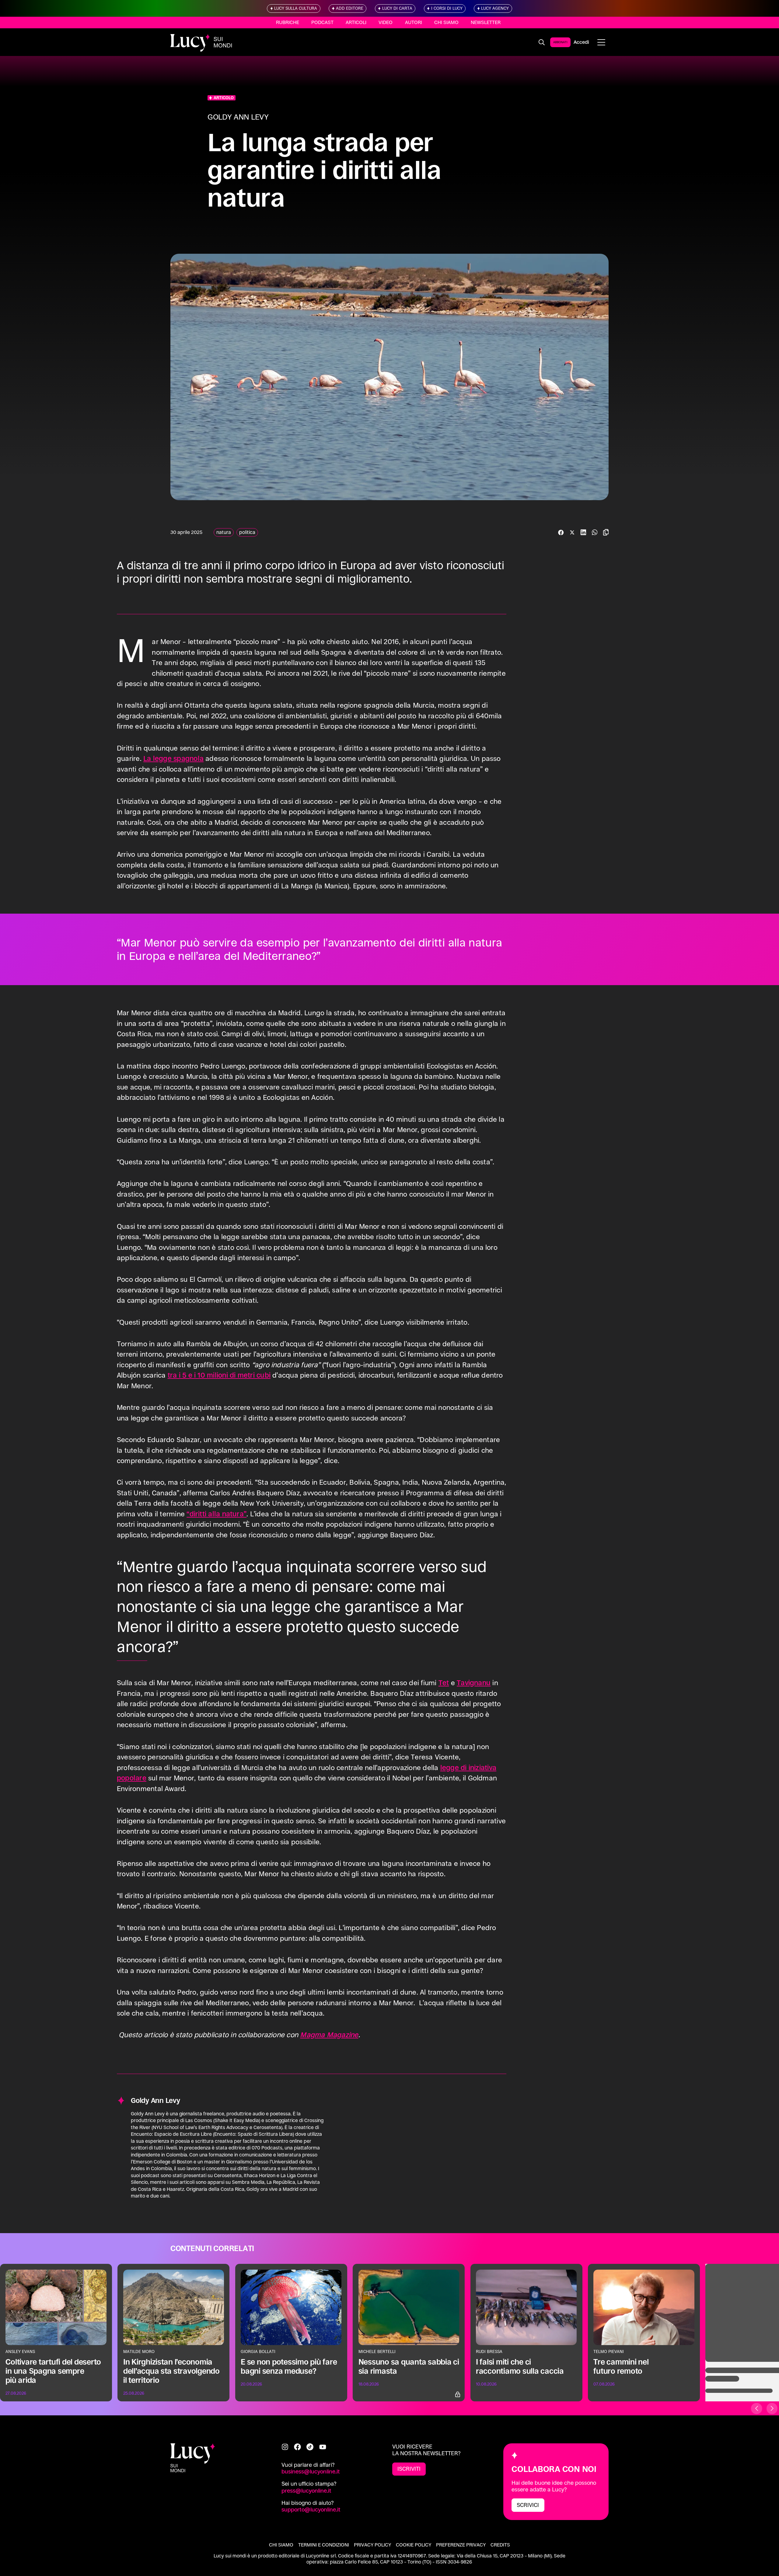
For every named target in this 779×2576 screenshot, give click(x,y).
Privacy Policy (372, 2545)
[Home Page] (201, 42)
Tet (444, 1683)
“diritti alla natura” (217, 1514)
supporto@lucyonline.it (311, 2510)
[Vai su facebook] (297, 2447)
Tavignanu (474, 1683)
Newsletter (486, 22)
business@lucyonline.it (311, 2471)
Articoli (356, 22)
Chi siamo (446, 22)
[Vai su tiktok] (310, 2447)
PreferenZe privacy (461, 2545)
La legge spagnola (173, 758)
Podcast (322, 22)
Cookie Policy (414, 2545)
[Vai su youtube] (323, 2447)
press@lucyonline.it (306, 2491)
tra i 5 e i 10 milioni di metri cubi (219, 1375)
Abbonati (560, 42)
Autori (414, 22)
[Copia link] (606, 532)
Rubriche (288, 22)
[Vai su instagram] (285, 2447)
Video (386, 22)
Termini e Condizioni (324, 2545)
